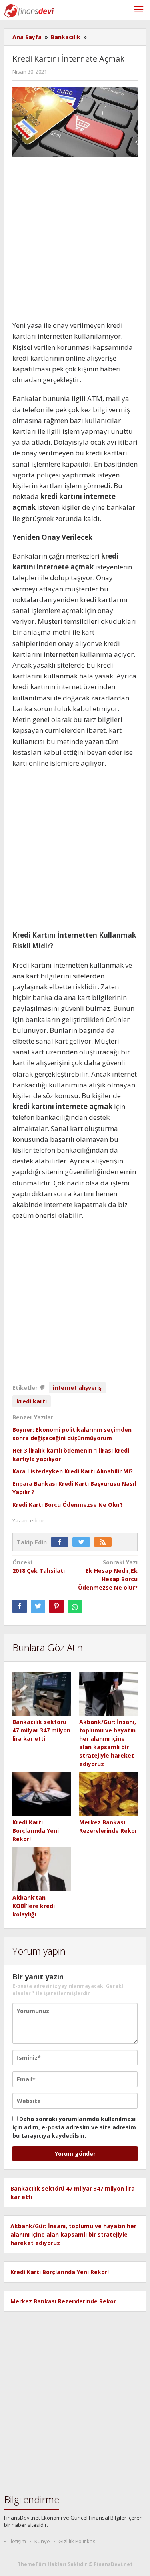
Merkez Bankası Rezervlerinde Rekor (63, 2301)
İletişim (18, 2541)
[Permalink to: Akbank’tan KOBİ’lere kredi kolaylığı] (42, 1869)
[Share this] (20, 1606)
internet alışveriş (77, 1388)
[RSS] (105, 1542)
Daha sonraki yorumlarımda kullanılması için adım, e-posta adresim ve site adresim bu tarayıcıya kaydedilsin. (74, 2127)
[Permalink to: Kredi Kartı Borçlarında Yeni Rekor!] (42, 1794)
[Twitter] (83, 1542)
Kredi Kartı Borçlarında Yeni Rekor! (36, 1831)
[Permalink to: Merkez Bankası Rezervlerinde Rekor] (109, 1794)
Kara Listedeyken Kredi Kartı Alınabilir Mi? (73, 1471)
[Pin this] (56, 1606)
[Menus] (139, 10)
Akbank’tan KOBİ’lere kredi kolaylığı (34, 1906)
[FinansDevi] (29, 10)
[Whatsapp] (75, 1606)
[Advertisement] (75, 242)
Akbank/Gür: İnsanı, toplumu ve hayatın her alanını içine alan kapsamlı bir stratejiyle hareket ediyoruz (73, 2234)
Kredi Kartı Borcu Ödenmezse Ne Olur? (68, 1505)
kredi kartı (32, 1401)
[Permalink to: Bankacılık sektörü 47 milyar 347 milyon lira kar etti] (42, 1694)
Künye (42, 2541)
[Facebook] (62, 1542)
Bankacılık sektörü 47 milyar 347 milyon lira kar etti (41, 1730)
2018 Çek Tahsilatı (39, 1566)
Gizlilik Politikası (78, 2541)
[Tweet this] (38, 1606)
